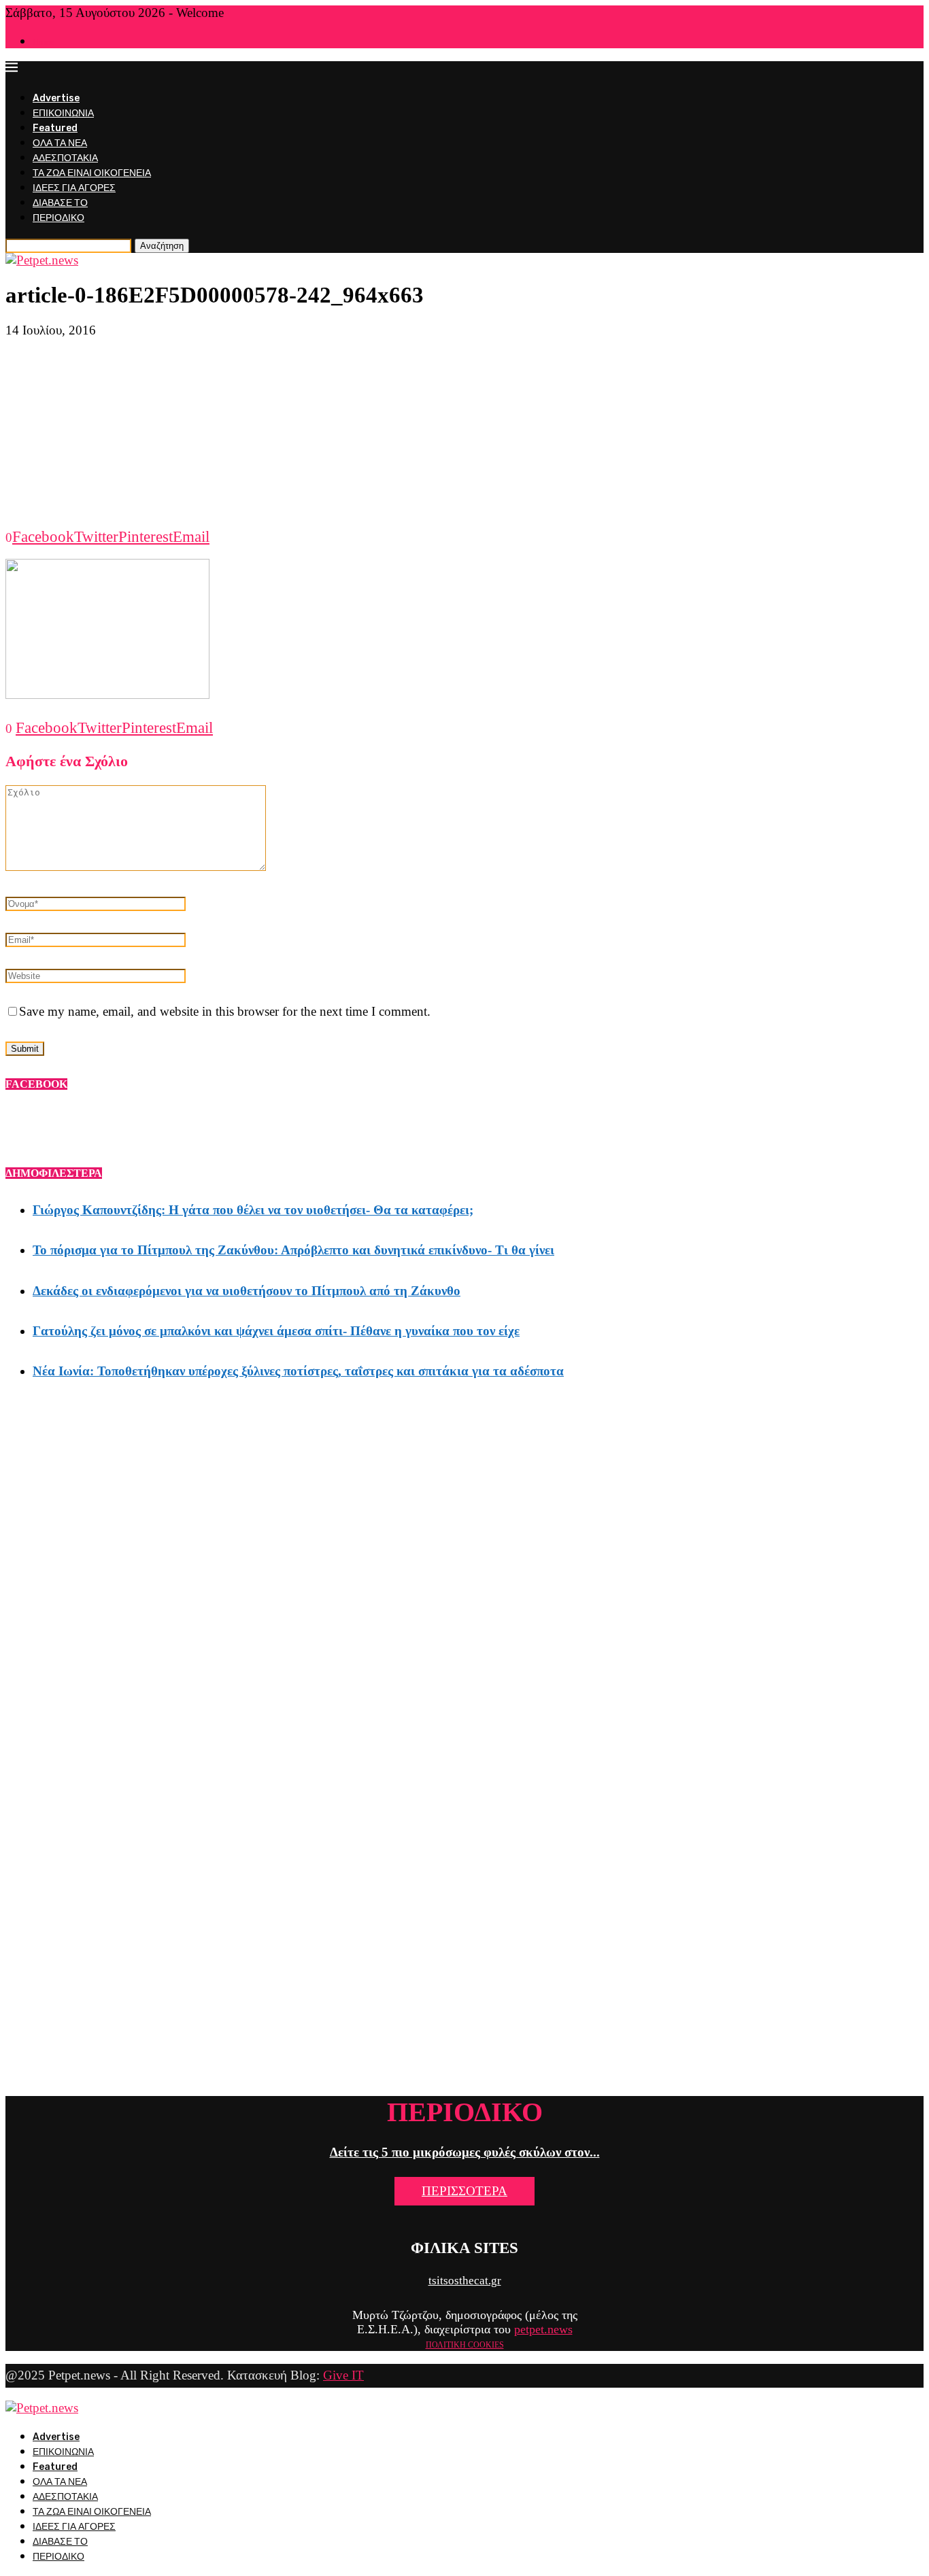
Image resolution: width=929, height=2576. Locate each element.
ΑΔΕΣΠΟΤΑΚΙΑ (65, 158)
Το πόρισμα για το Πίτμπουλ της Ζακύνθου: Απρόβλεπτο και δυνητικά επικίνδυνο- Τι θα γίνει (293, 1250)
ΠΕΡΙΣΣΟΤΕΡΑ (464, 2191)
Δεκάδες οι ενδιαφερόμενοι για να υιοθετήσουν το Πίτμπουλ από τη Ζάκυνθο (247, 1291)
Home (44, 42)
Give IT (343, 2375)
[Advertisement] (464, 433)
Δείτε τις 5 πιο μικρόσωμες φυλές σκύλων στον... (465, 2152)
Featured (55, 128)
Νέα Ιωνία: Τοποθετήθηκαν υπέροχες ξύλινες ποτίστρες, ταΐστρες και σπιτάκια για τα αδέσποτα (298, 1371)
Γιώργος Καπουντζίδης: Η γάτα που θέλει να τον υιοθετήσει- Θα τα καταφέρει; (253, 1210)
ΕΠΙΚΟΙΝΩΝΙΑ (63, 113)
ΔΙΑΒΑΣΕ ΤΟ (60, 203)
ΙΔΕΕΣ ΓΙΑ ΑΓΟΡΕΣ (74, 188)
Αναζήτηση (162, 246)
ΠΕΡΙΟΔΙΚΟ (58, 218)
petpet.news (543, 2329)
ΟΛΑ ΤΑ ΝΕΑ (60, 143)
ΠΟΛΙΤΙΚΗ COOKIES (465, 2345)
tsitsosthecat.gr (465, 2281)
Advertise (56, 98)
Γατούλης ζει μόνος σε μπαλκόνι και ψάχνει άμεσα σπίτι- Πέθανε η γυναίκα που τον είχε (276, 1331)
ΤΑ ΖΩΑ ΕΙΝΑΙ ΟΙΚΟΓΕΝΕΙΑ (92, 173)
